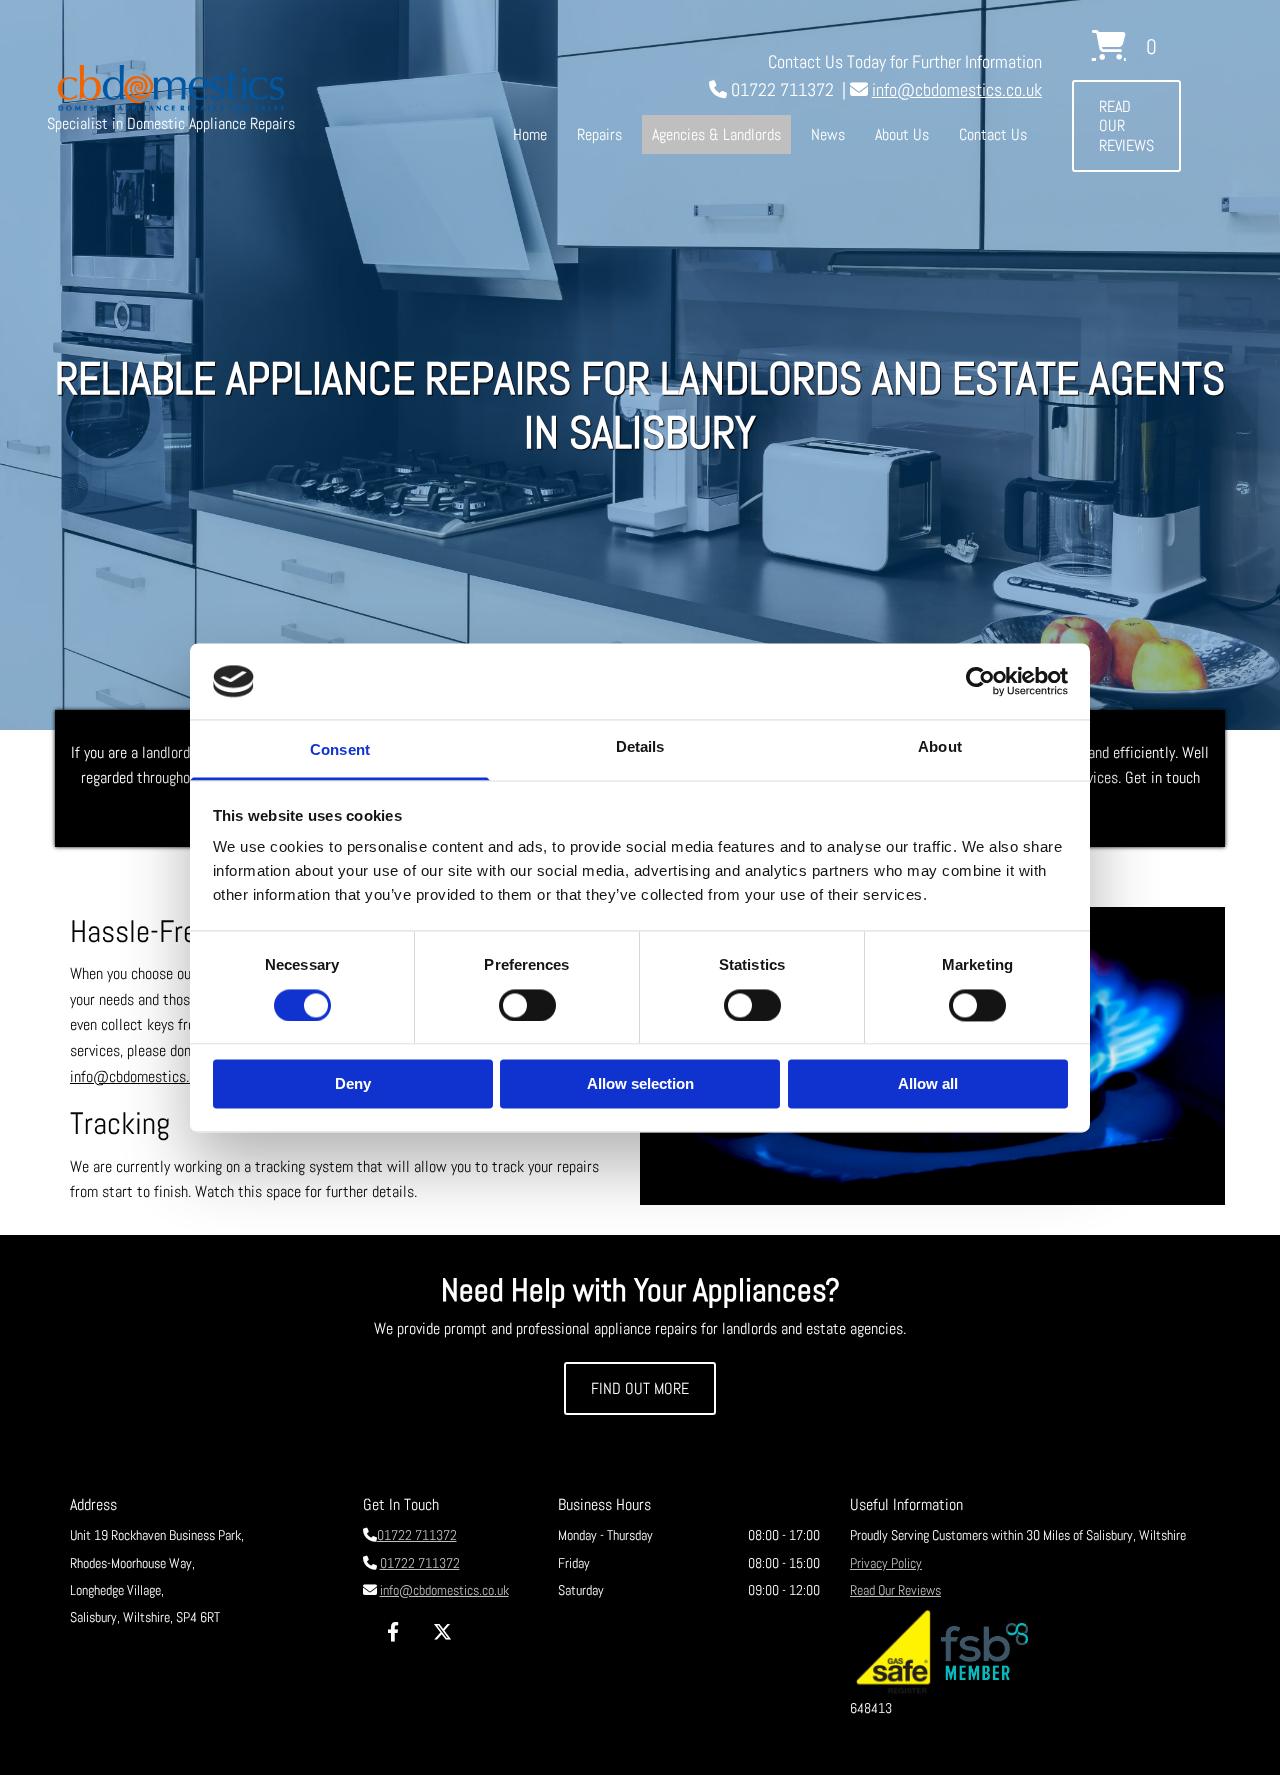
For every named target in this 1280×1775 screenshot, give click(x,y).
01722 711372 (417, 1535)
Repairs (599, 134)
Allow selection (640, 1084)
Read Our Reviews (895, 1590)
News (828, 134)
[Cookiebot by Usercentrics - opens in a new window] (980, 681)
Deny (353, 1084)
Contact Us (993, 134)
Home (530, 134)
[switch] (527, 1005)
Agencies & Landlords (716, 134)
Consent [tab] (340, 750)
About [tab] (940, 747)
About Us (902, 134)
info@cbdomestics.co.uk (957, 89)
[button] (1126, 126)
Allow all (928, 1084)
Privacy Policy (886, 1563)
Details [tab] (640, 747)
